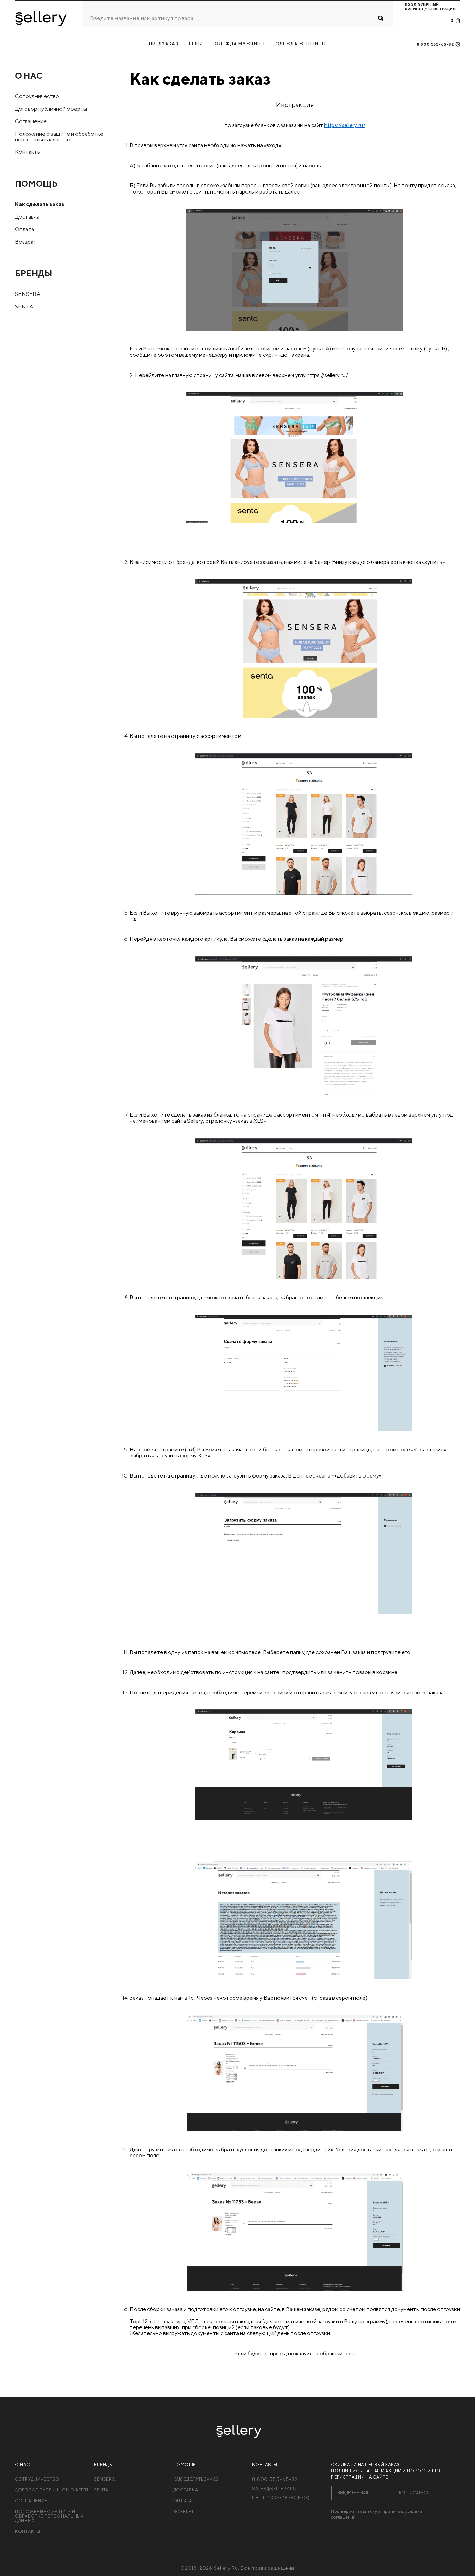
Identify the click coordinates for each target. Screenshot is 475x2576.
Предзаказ (164, 44)
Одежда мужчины (240, 44)
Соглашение (31, 121)
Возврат (26, 242)
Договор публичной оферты (51, 109)
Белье (197, 44)
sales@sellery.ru (274, 2489)
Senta (24, 306)
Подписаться (413, 2492)
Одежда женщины (301, 44)
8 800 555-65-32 (435, 44)
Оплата (25, 229)
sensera (28, 294)
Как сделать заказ (39, 204)
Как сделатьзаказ (196, 2479)
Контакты (28, 152)
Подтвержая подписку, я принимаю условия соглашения (377, 2514)
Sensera (104, 2479)
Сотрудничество (37, 96)
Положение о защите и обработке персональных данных (59, 137)
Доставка (27, 217)
